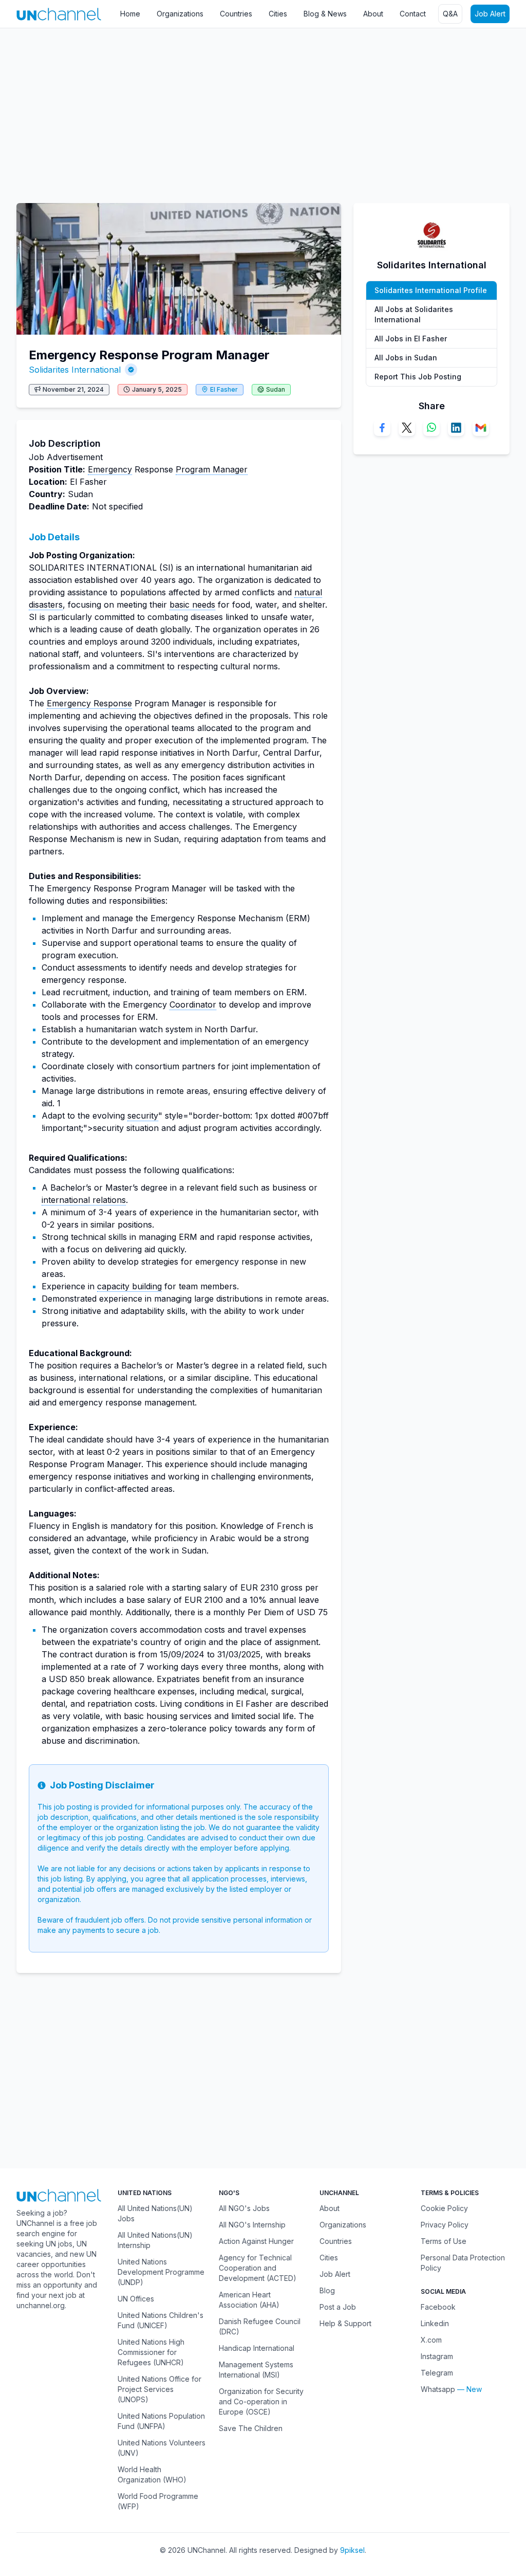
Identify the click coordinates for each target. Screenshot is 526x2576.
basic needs (192, 605)
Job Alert (490, 14)
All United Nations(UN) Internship (155, 2240)
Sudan (276, 389)
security (143, 1116)
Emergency (110, 469)
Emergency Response (89, 703)
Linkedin (435, 2323)
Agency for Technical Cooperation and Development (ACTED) (258, 2268)
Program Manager (212, 469)
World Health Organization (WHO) (152, 2474)
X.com (431, 2340)
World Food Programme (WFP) (158, 2501)
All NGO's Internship (252, 2225)
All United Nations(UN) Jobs (155, 2213)
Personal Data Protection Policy (463, 2263)
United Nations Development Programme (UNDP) (161, 2272)
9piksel (352, 2550)
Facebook (438, 2307)
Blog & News (325, 14)
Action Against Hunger (256, 2241)
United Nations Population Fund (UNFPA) (161, 2421)
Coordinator (193, 1004)
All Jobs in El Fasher (411, 339)
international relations (84, 1200)
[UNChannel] (59, 14)
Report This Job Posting (418, 377)
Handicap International (257, 2348)
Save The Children (251, 2428)
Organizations (180, 14)
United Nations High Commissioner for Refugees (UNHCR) (151, 2352)
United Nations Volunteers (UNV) (162, 2448)
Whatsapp (438, 2389)
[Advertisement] (263, 111)
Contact (413, 14)
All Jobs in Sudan (406, 358)
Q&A (450, 14)
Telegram (437, 2373)
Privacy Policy (445, 2225)
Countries (236, 14)
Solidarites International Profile (431, 290)
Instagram (437, 2356)
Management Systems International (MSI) (256, 2370)
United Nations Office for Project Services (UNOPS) (159, 2389)
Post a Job (338, 2307)
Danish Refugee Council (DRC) (260, 2326)
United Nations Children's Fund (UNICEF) (161, 2320)
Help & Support (345, 2323)
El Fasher (224, 389)
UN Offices (136, 2299)
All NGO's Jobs (244, 2208)
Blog (327, 2290)
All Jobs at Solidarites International (414, 314)
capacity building (129, 1286)
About (373, 14)
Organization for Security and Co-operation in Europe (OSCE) (261, 2401)
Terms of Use (444, 2241)
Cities (278, 14)
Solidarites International (75, 370)
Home (130, 14)
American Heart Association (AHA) (249, 2300)
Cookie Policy (444, 2208)
